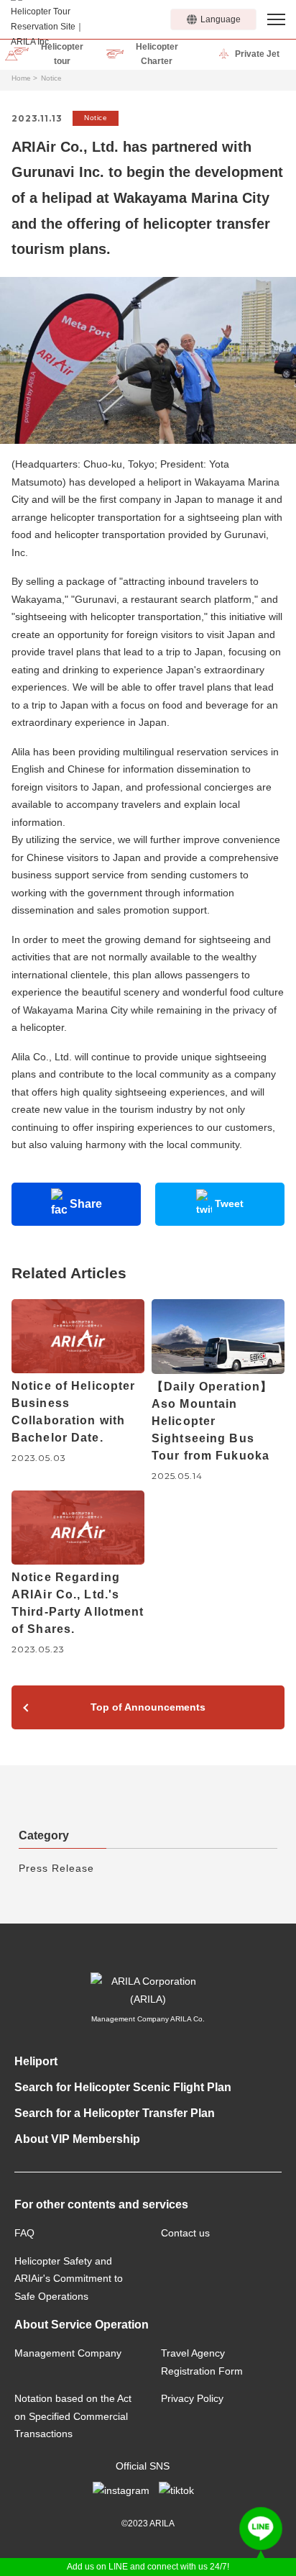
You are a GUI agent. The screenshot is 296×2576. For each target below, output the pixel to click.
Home (21, 78)
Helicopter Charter (157, 54)
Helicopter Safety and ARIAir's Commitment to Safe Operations (69, 2279)
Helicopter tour (62, 54)
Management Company (68, 2353)
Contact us (185, 2233)
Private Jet (257, 54)
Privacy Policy (192, 2398)
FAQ (24, 2233)
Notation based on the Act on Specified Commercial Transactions (73, 2416)
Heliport (36, 2061)
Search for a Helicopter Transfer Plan (115, 2113)
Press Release (56, 1868)
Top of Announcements (148, 1707)
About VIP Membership (77, 2139)
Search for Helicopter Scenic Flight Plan (123, 2087)
